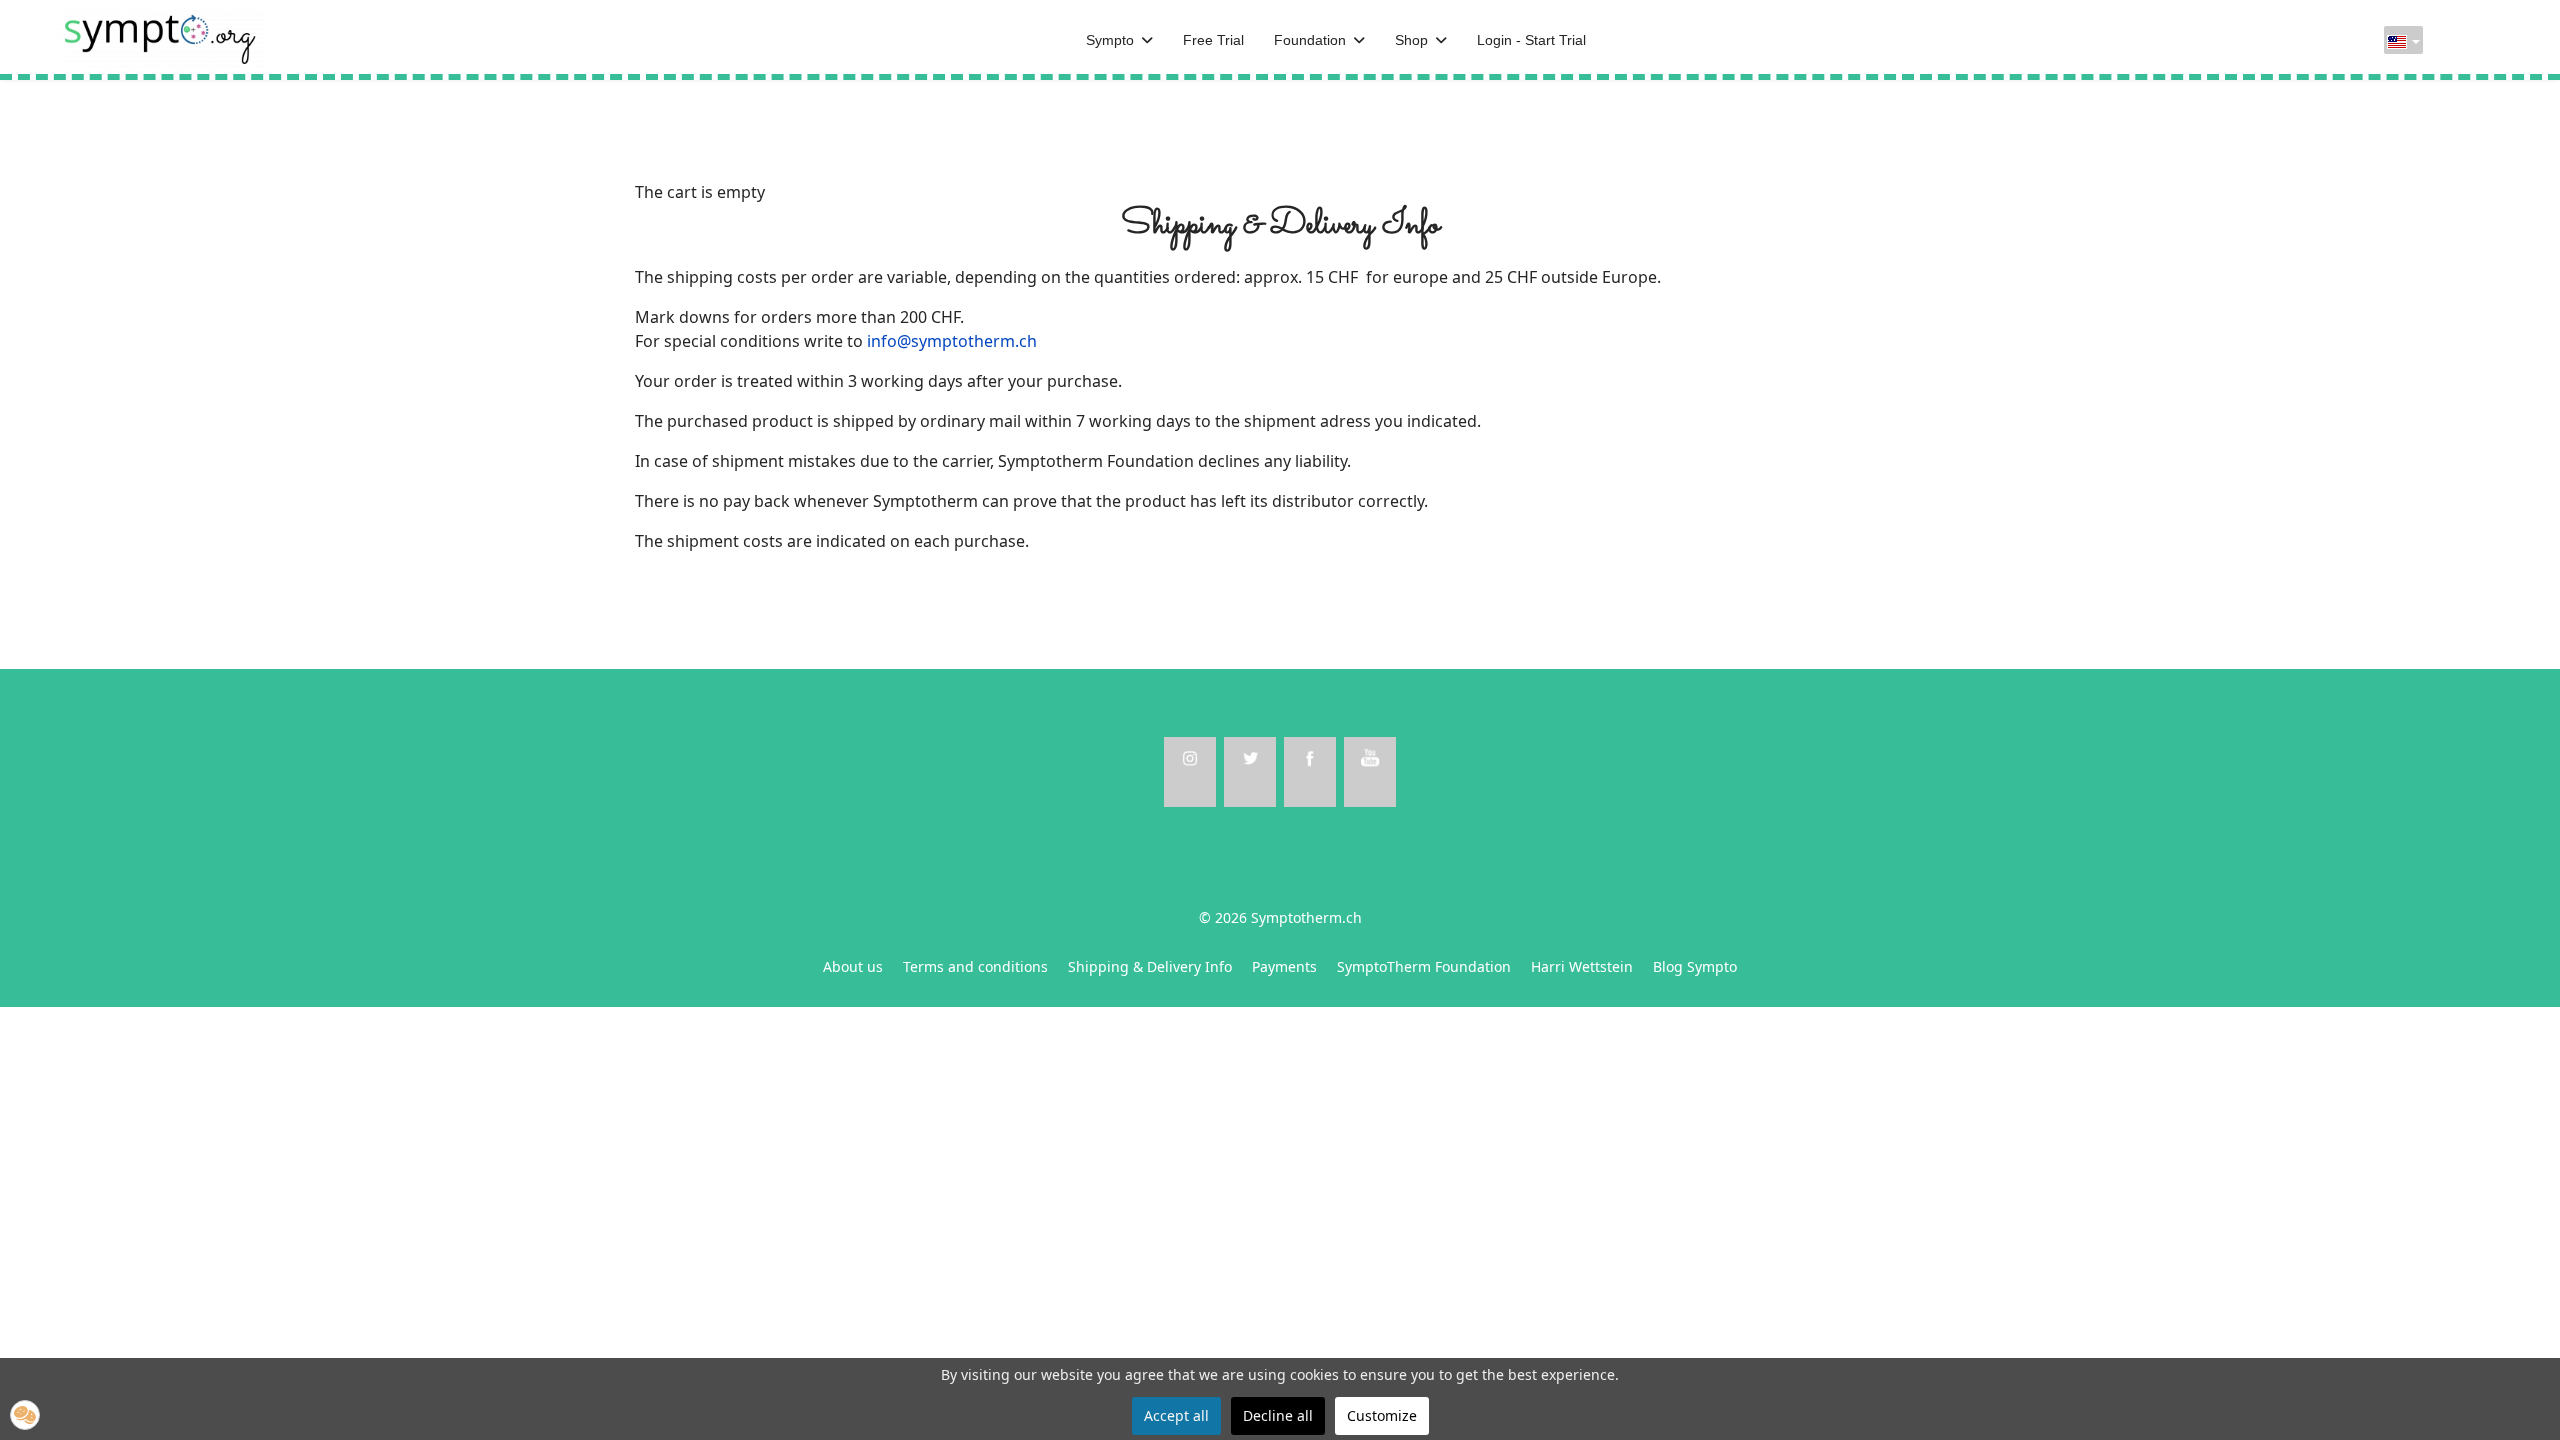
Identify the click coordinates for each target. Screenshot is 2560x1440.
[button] (25, 1415)
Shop (1411, 40)
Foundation (1310, 40)
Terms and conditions (975, 966)
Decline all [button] (1278, 1415)
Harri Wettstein (1582, 966)
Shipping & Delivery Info (1150, 966)
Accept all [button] (1176, 1415)
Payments (1284, 966)
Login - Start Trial (1531, 40)
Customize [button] (1382, 1415)
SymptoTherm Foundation (1424, 966)
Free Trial (1213, 40)
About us (853, 966)
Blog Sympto (1695, 966)
